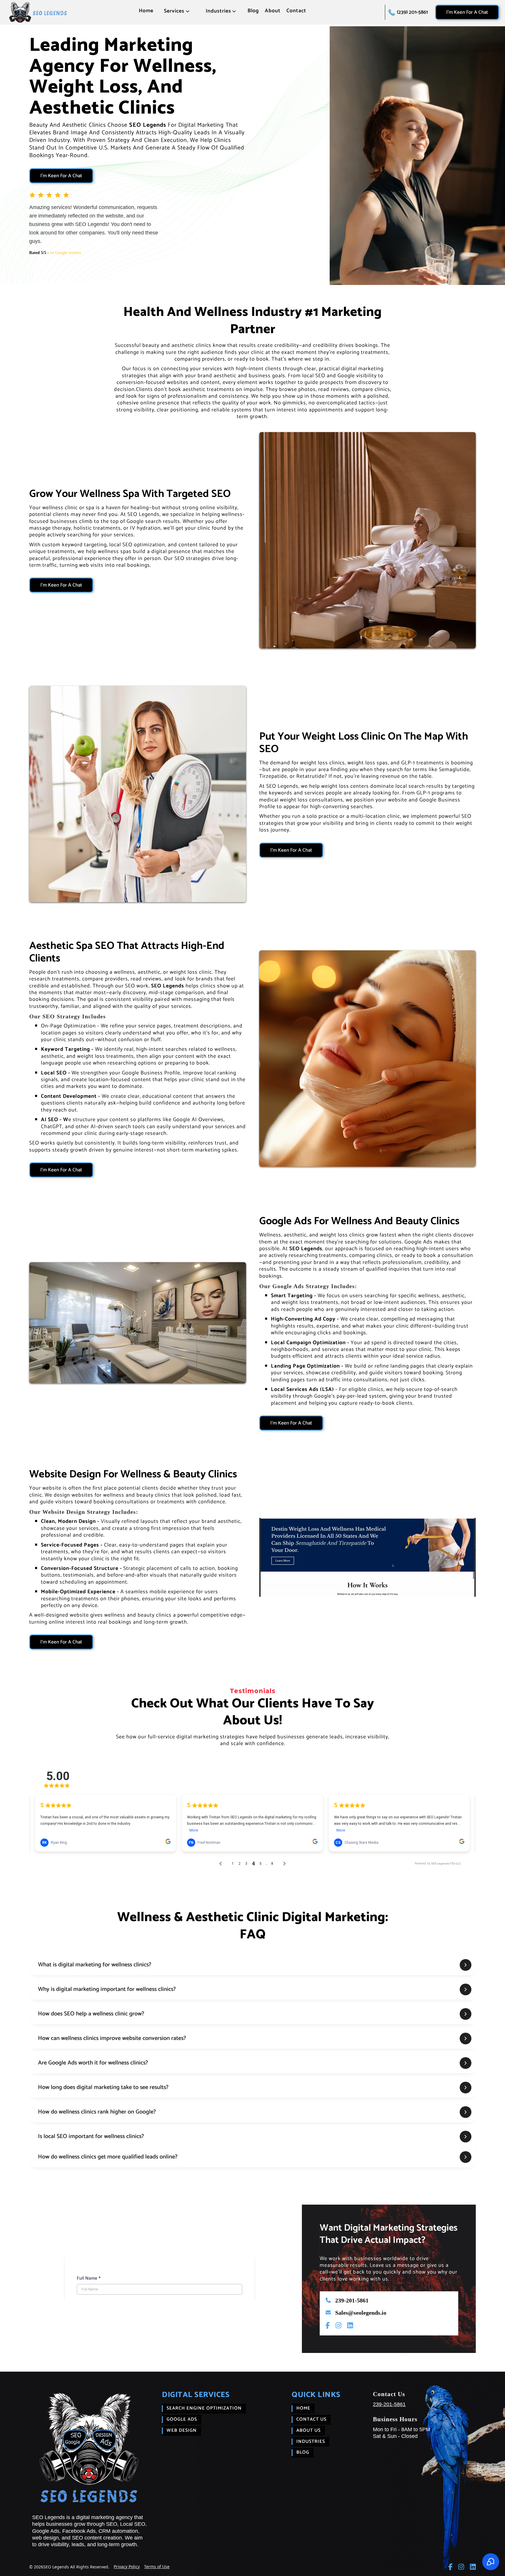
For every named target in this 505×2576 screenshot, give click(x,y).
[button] (177, 13)
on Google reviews (65, 253)
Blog (253, 11)
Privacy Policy (127, 2567)
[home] (38, 12)
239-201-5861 (389, 2404)
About (273, 11)
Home (146, 11)
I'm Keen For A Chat (467, 12)
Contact (296, 11)
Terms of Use (157, 2567)
